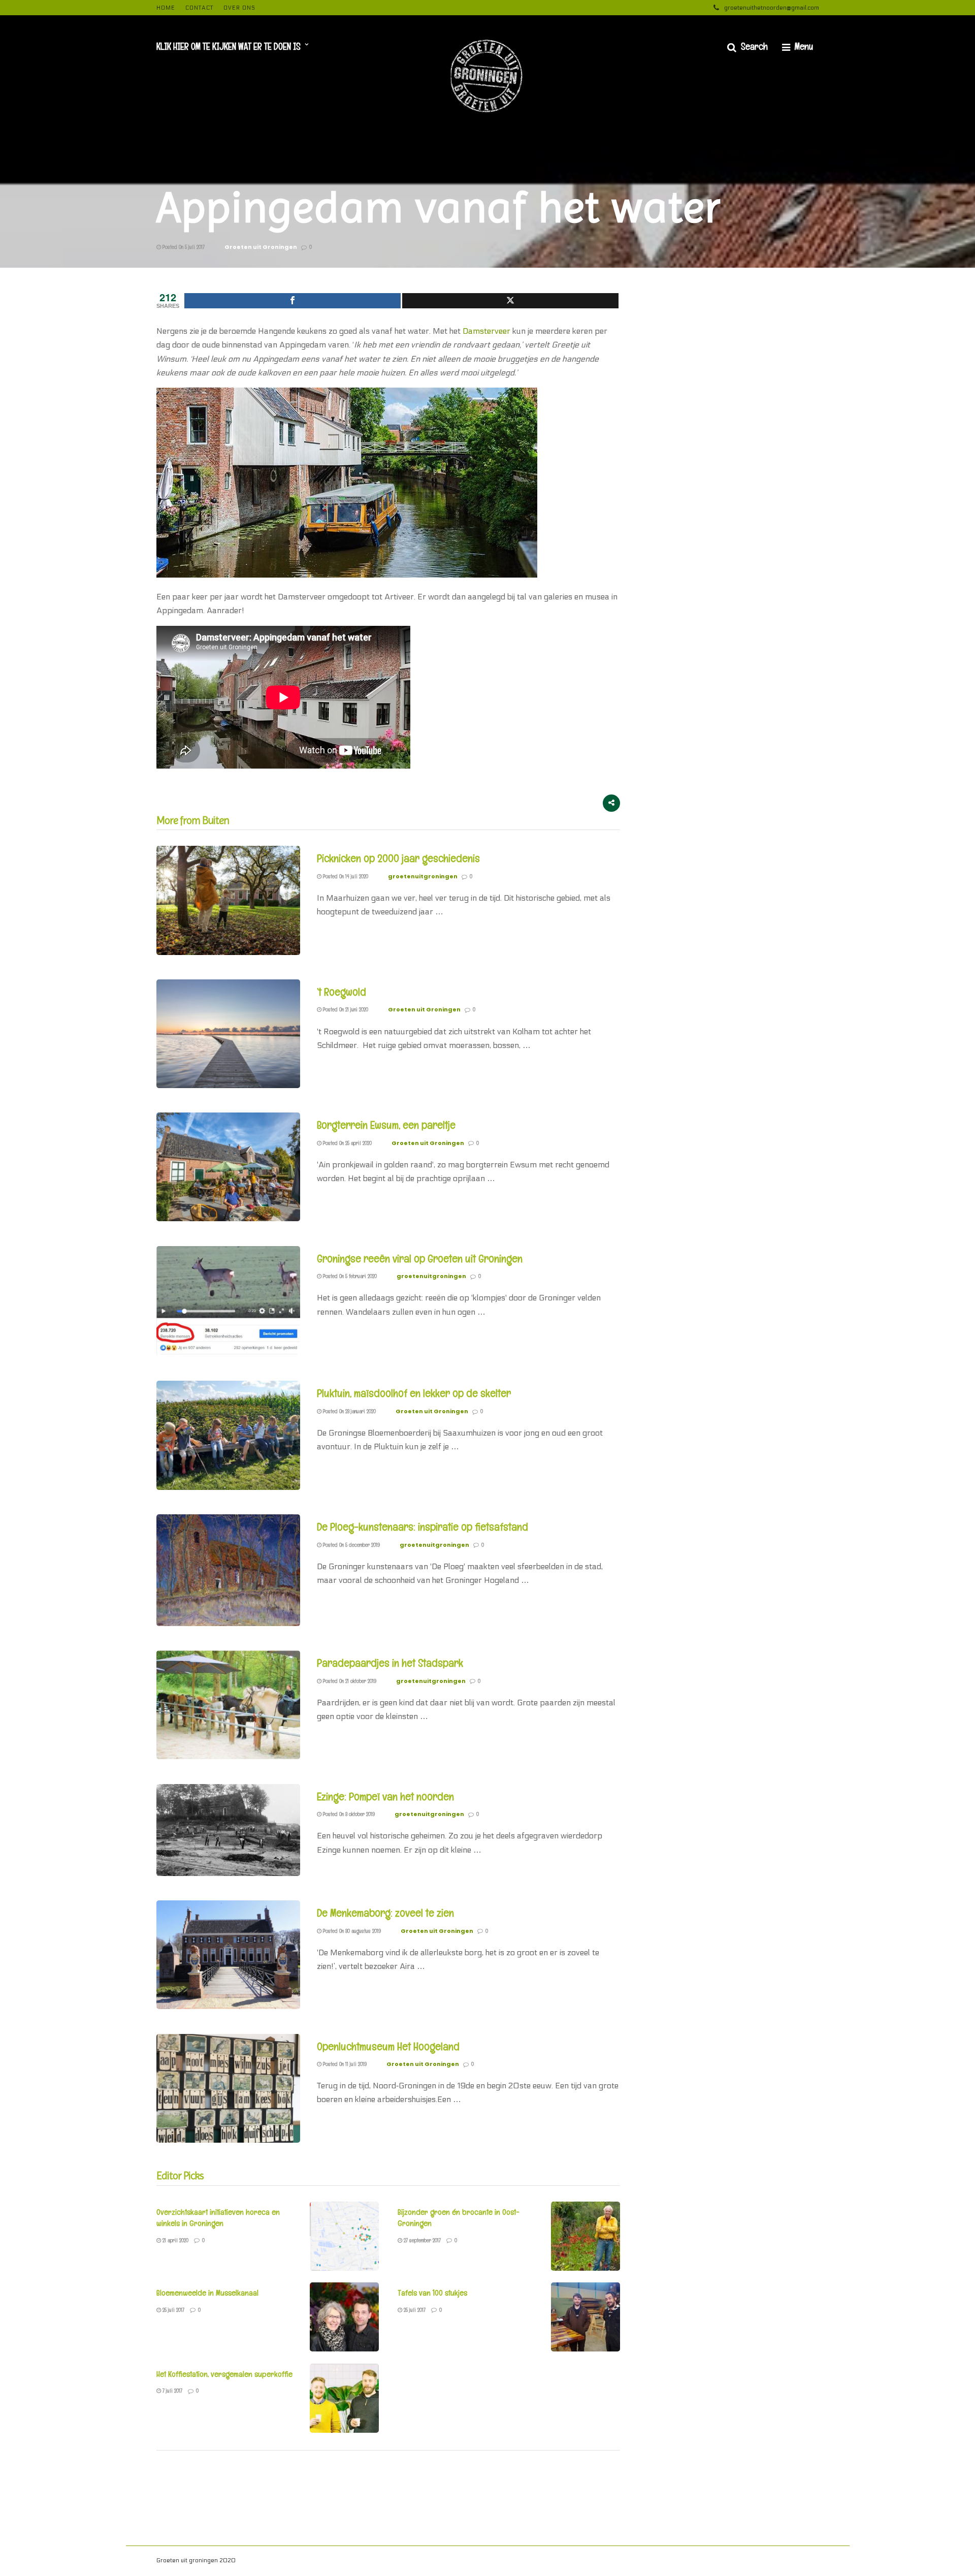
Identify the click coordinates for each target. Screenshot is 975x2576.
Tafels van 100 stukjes (432, 2293)
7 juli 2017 (172, 2391)
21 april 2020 (175, 2240)
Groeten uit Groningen (261, 247)
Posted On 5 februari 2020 (349, 1276)
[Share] (292, 301)
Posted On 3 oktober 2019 (348, 1814)
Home (780, 2562)
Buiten (695, 2562)
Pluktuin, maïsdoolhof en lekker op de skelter (414, 1393)
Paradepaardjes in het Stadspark (390, 1663)
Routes (752, 2562)
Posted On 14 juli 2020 (345, 876)
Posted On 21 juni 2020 (345, 1009)
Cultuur (723, 2562)
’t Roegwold (342, 992)
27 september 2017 (421, 2240)
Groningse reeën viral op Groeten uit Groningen (420, 1258)
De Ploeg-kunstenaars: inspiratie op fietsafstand (422, 1526)
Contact (199, 8)
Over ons (239, 8)
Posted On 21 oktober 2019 (349, 1681)
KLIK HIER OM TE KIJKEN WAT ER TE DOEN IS (229, 46)
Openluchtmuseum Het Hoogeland (388, 2046)
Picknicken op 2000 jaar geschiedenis (398, 858)
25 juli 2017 (173, 2310)
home (166, 8)
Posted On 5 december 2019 (351, 1545)
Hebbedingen (603, 2562)
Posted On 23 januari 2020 (349, 1411)
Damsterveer (486, 331)
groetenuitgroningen (423, 876)
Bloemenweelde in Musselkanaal (207, 2293)
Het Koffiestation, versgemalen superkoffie (224, 2374)
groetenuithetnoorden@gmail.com (772, 8)
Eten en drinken (654, 2562)
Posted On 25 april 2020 (347, 1143)
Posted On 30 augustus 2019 (351, 1931)
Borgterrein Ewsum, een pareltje (386, 1125)
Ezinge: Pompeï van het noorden (385, 1796)
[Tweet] (510, 301)
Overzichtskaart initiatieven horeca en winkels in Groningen (218, 2218)
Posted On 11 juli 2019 (344, 2064)
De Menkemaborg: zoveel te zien (385, 1913)
